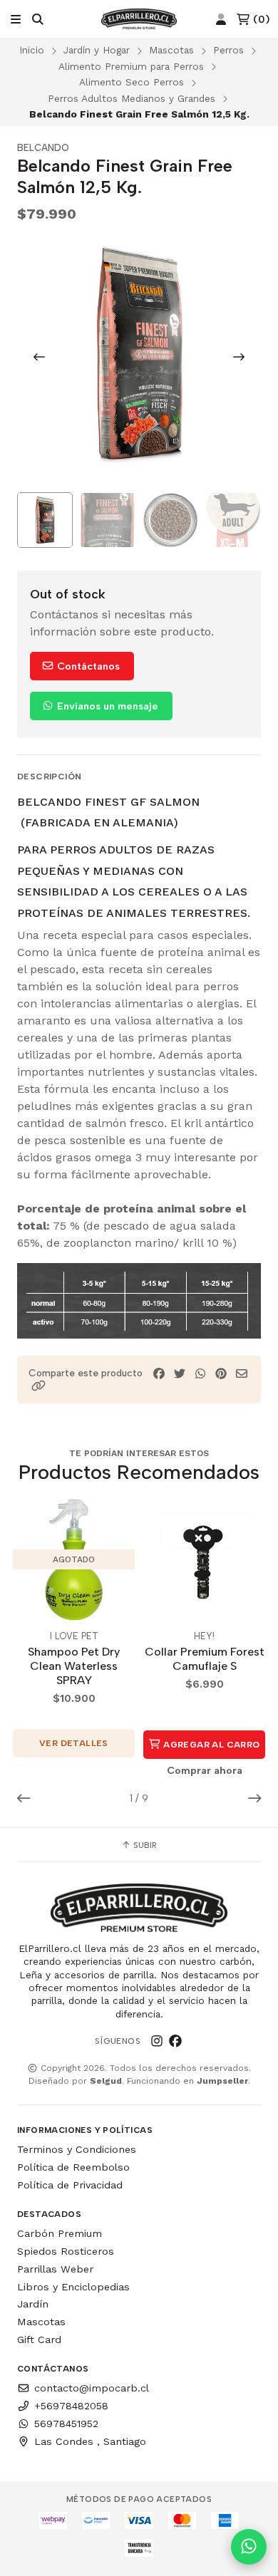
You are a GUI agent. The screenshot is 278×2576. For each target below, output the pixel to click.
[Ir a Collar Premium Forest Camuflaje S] (204, 1560)
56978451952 (66, 2424)
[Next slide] (239, 357)
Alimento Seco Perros (132, 82)
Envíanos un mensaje (106, 706)
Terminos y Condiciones (77, 2149)
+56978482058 (71, 2406)
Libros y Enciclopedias (73, 2287)
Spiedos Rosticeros (66, 2251)
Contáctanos (87, 666)
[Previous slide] (39, 357)
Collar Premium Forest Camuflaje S (205, 1659)
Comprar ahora (205, 1770)
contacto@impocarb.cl (92, 2388)
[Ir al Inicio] (139, 19)
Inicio (32, 50)
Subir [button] (144, 1845)
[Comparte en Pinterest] (221, 1374)
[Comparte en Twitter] (180, 1374)
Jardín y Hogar (97, 50)
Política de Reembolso (73, 2167)
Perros (228, 50)
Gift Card (39, 2339)
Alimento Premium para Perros (131, 66)
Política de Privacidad (70, 2185)
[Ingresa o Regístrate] (221, 20)
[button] (38, 1386)
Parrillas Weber (55, 2269)
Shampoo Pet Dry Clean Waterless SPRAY (74, 1666)
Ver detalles (74, 1743)
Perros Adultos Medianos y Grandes (132, 98)
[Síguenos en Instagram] (157, 2041)
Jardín (33, 2304)
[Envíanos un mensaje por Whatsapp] (249, 2547)
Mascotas (171, 50)
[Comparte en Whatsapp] (200, 1374)
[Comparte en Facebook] (159, 1374)
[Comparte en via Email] (242, 1374)
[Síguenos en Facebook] (175, 2041)
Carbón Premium (60, 2233)
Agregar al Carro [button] (211, 1745)
